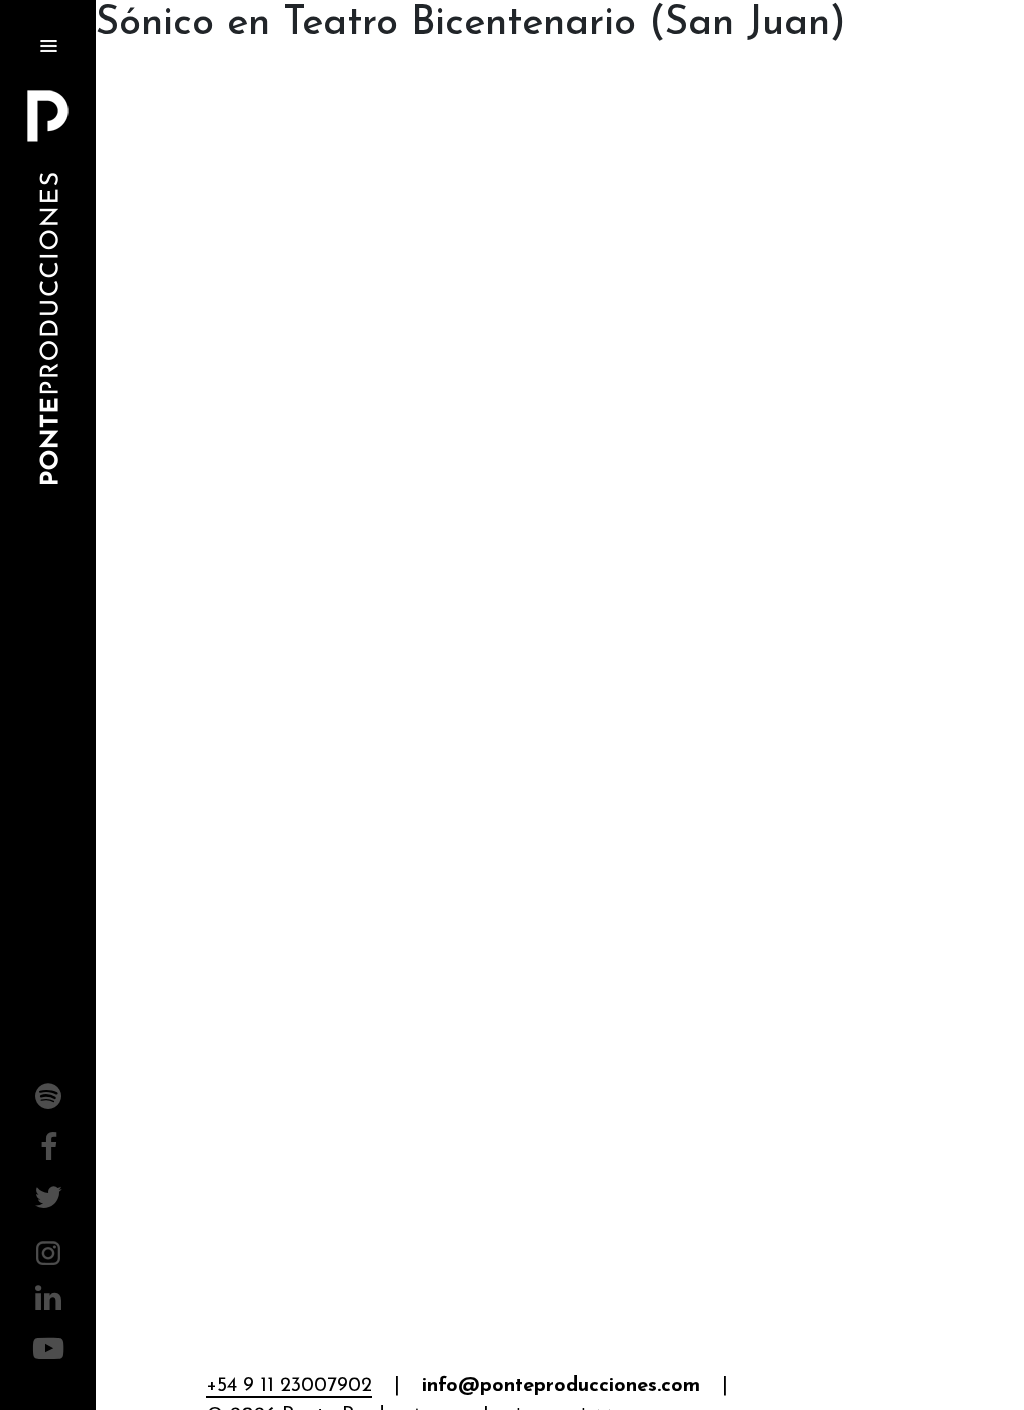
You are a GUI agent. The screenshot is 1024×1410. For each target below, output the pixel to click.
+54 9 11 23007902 (289, 1386)
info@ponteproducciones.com (561, 1386)
